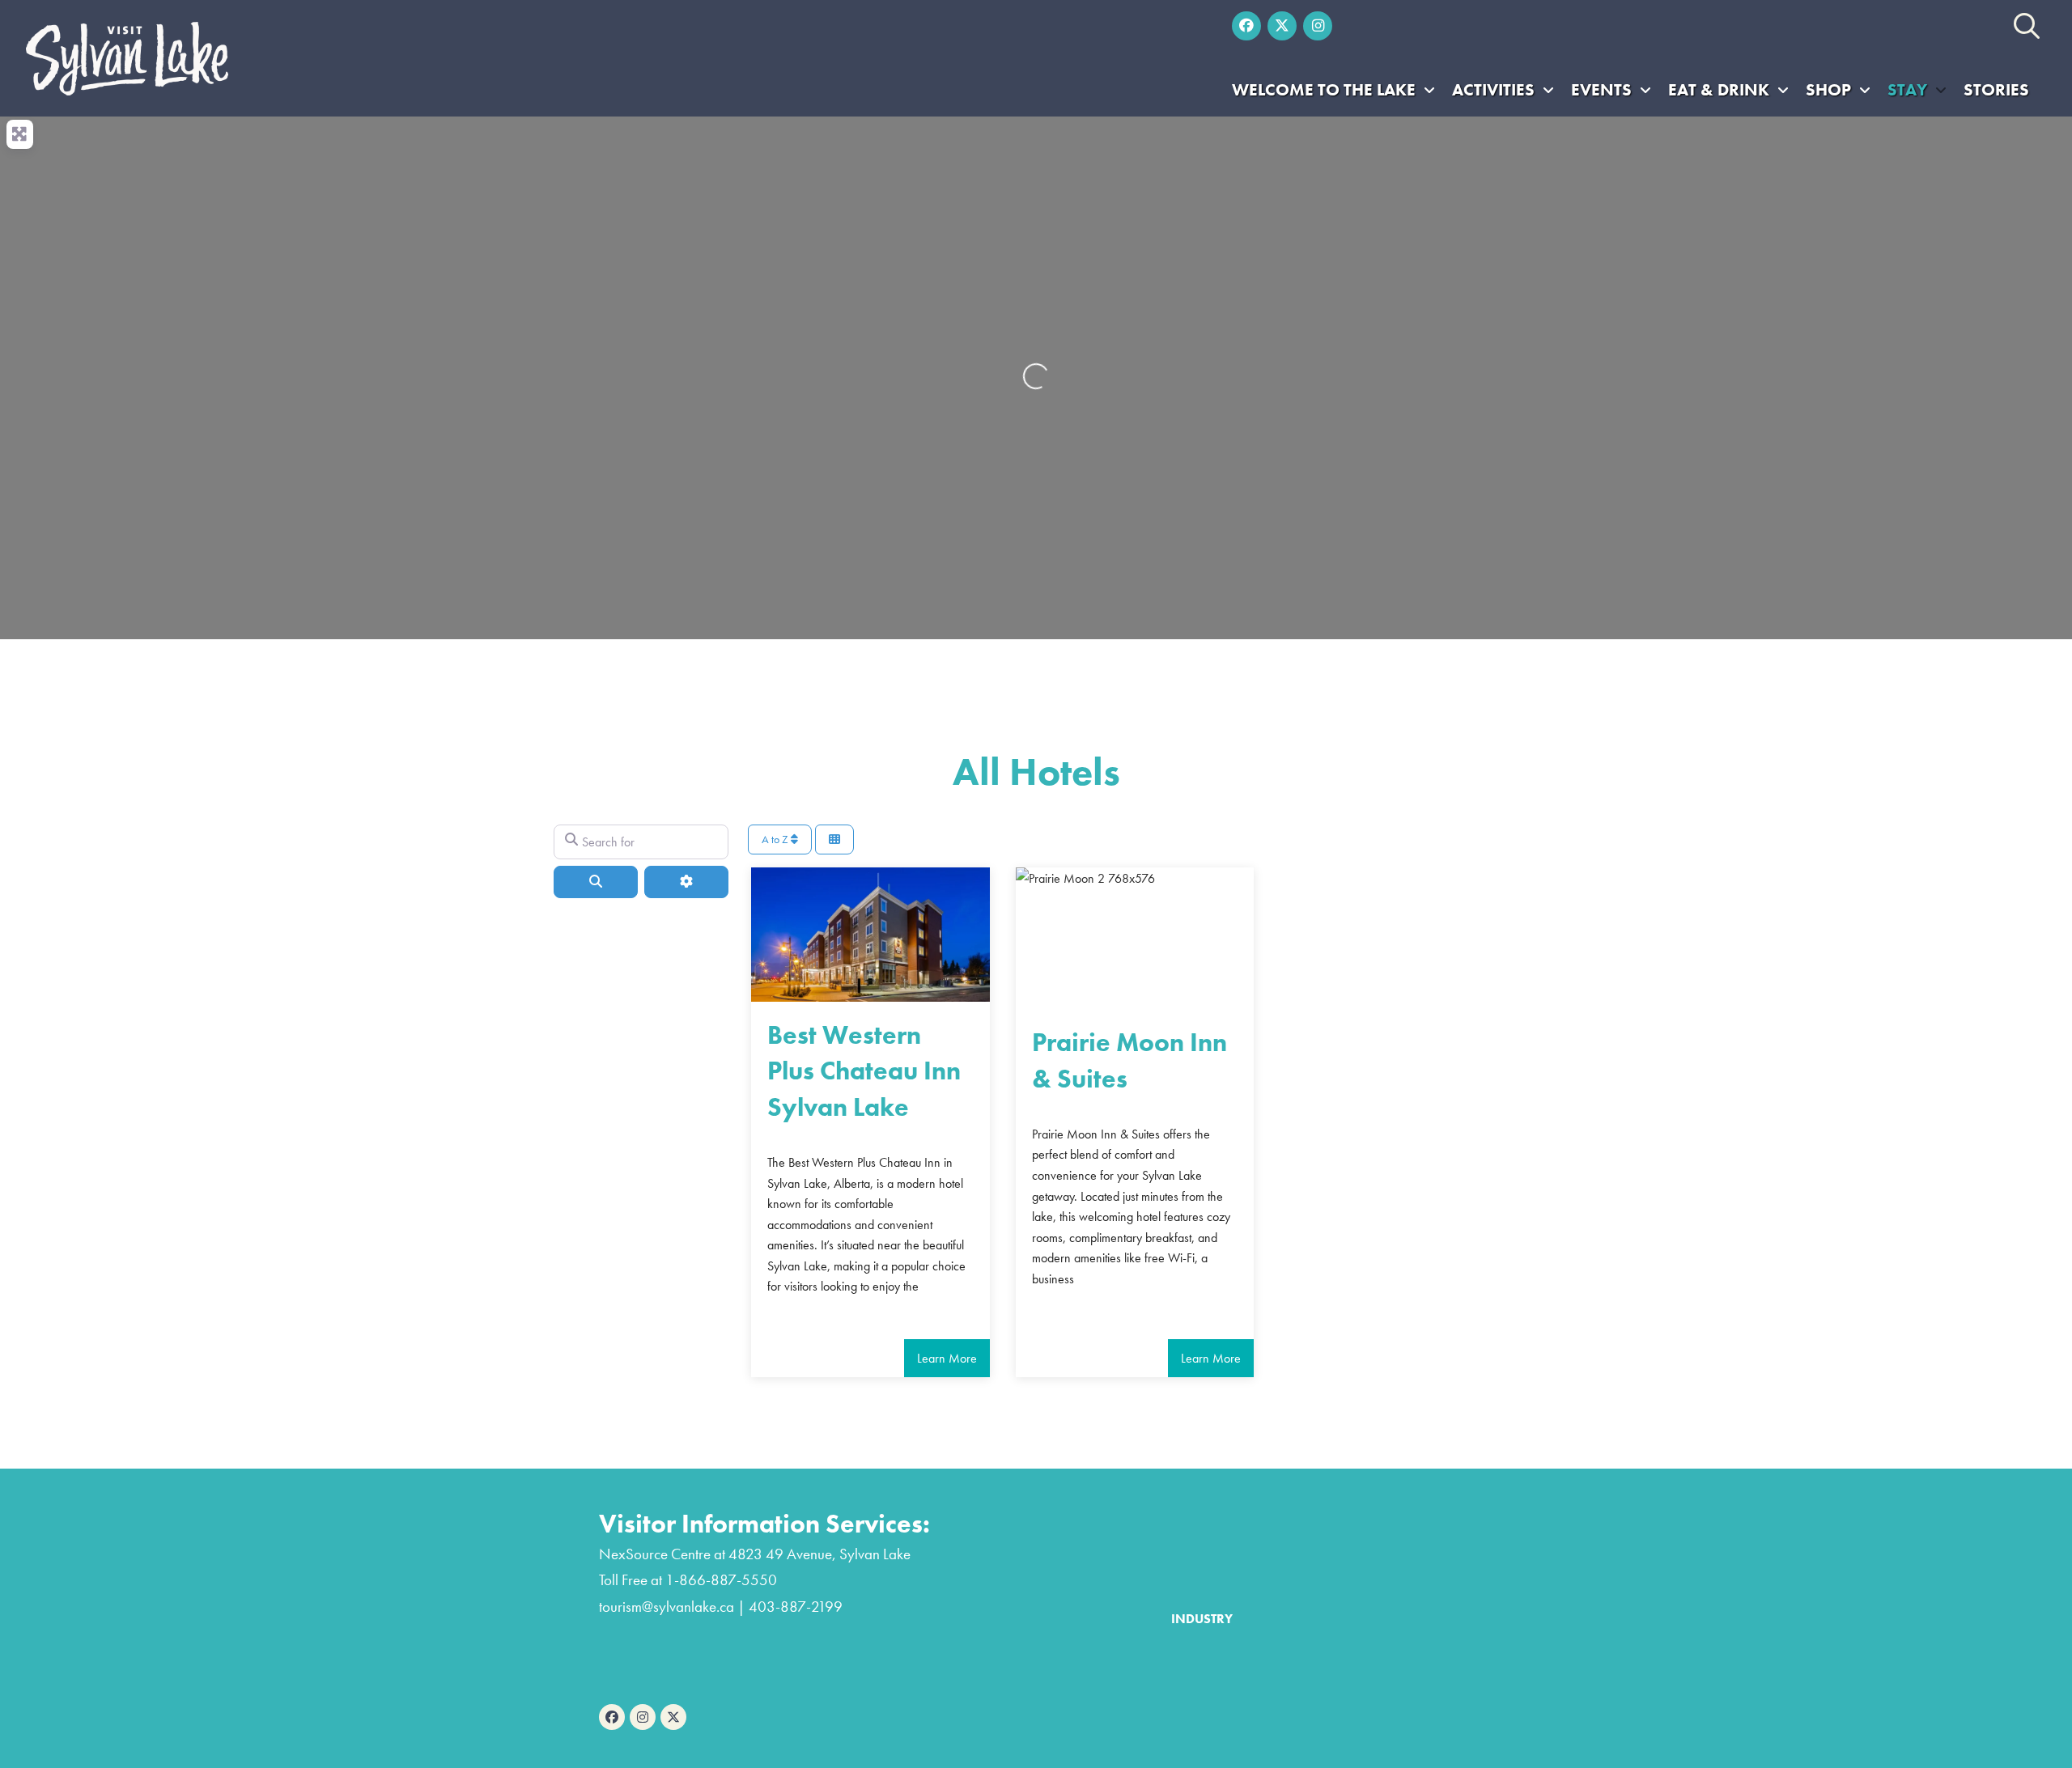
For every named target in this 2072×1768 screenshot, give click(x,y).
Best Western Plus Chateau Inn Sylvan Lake (864, 1072)
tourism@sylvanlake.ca (667, 1607)
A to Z (776, 839)
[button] (2027, 26)
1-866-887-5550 (721, 1580)
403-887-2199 (796, 1607)
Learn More (947, 1358)
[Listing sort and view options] (834, 839)
